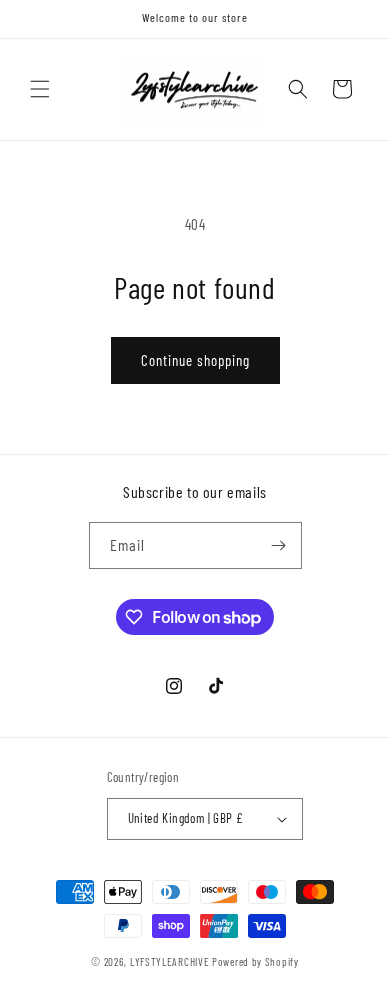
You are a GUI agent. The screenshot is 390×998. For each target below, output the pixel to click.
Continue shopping (195, 360)
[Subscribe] (279, 545)
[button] (40, 89)
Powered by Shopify (255, 961)
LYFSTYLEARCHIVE (170, 961)
